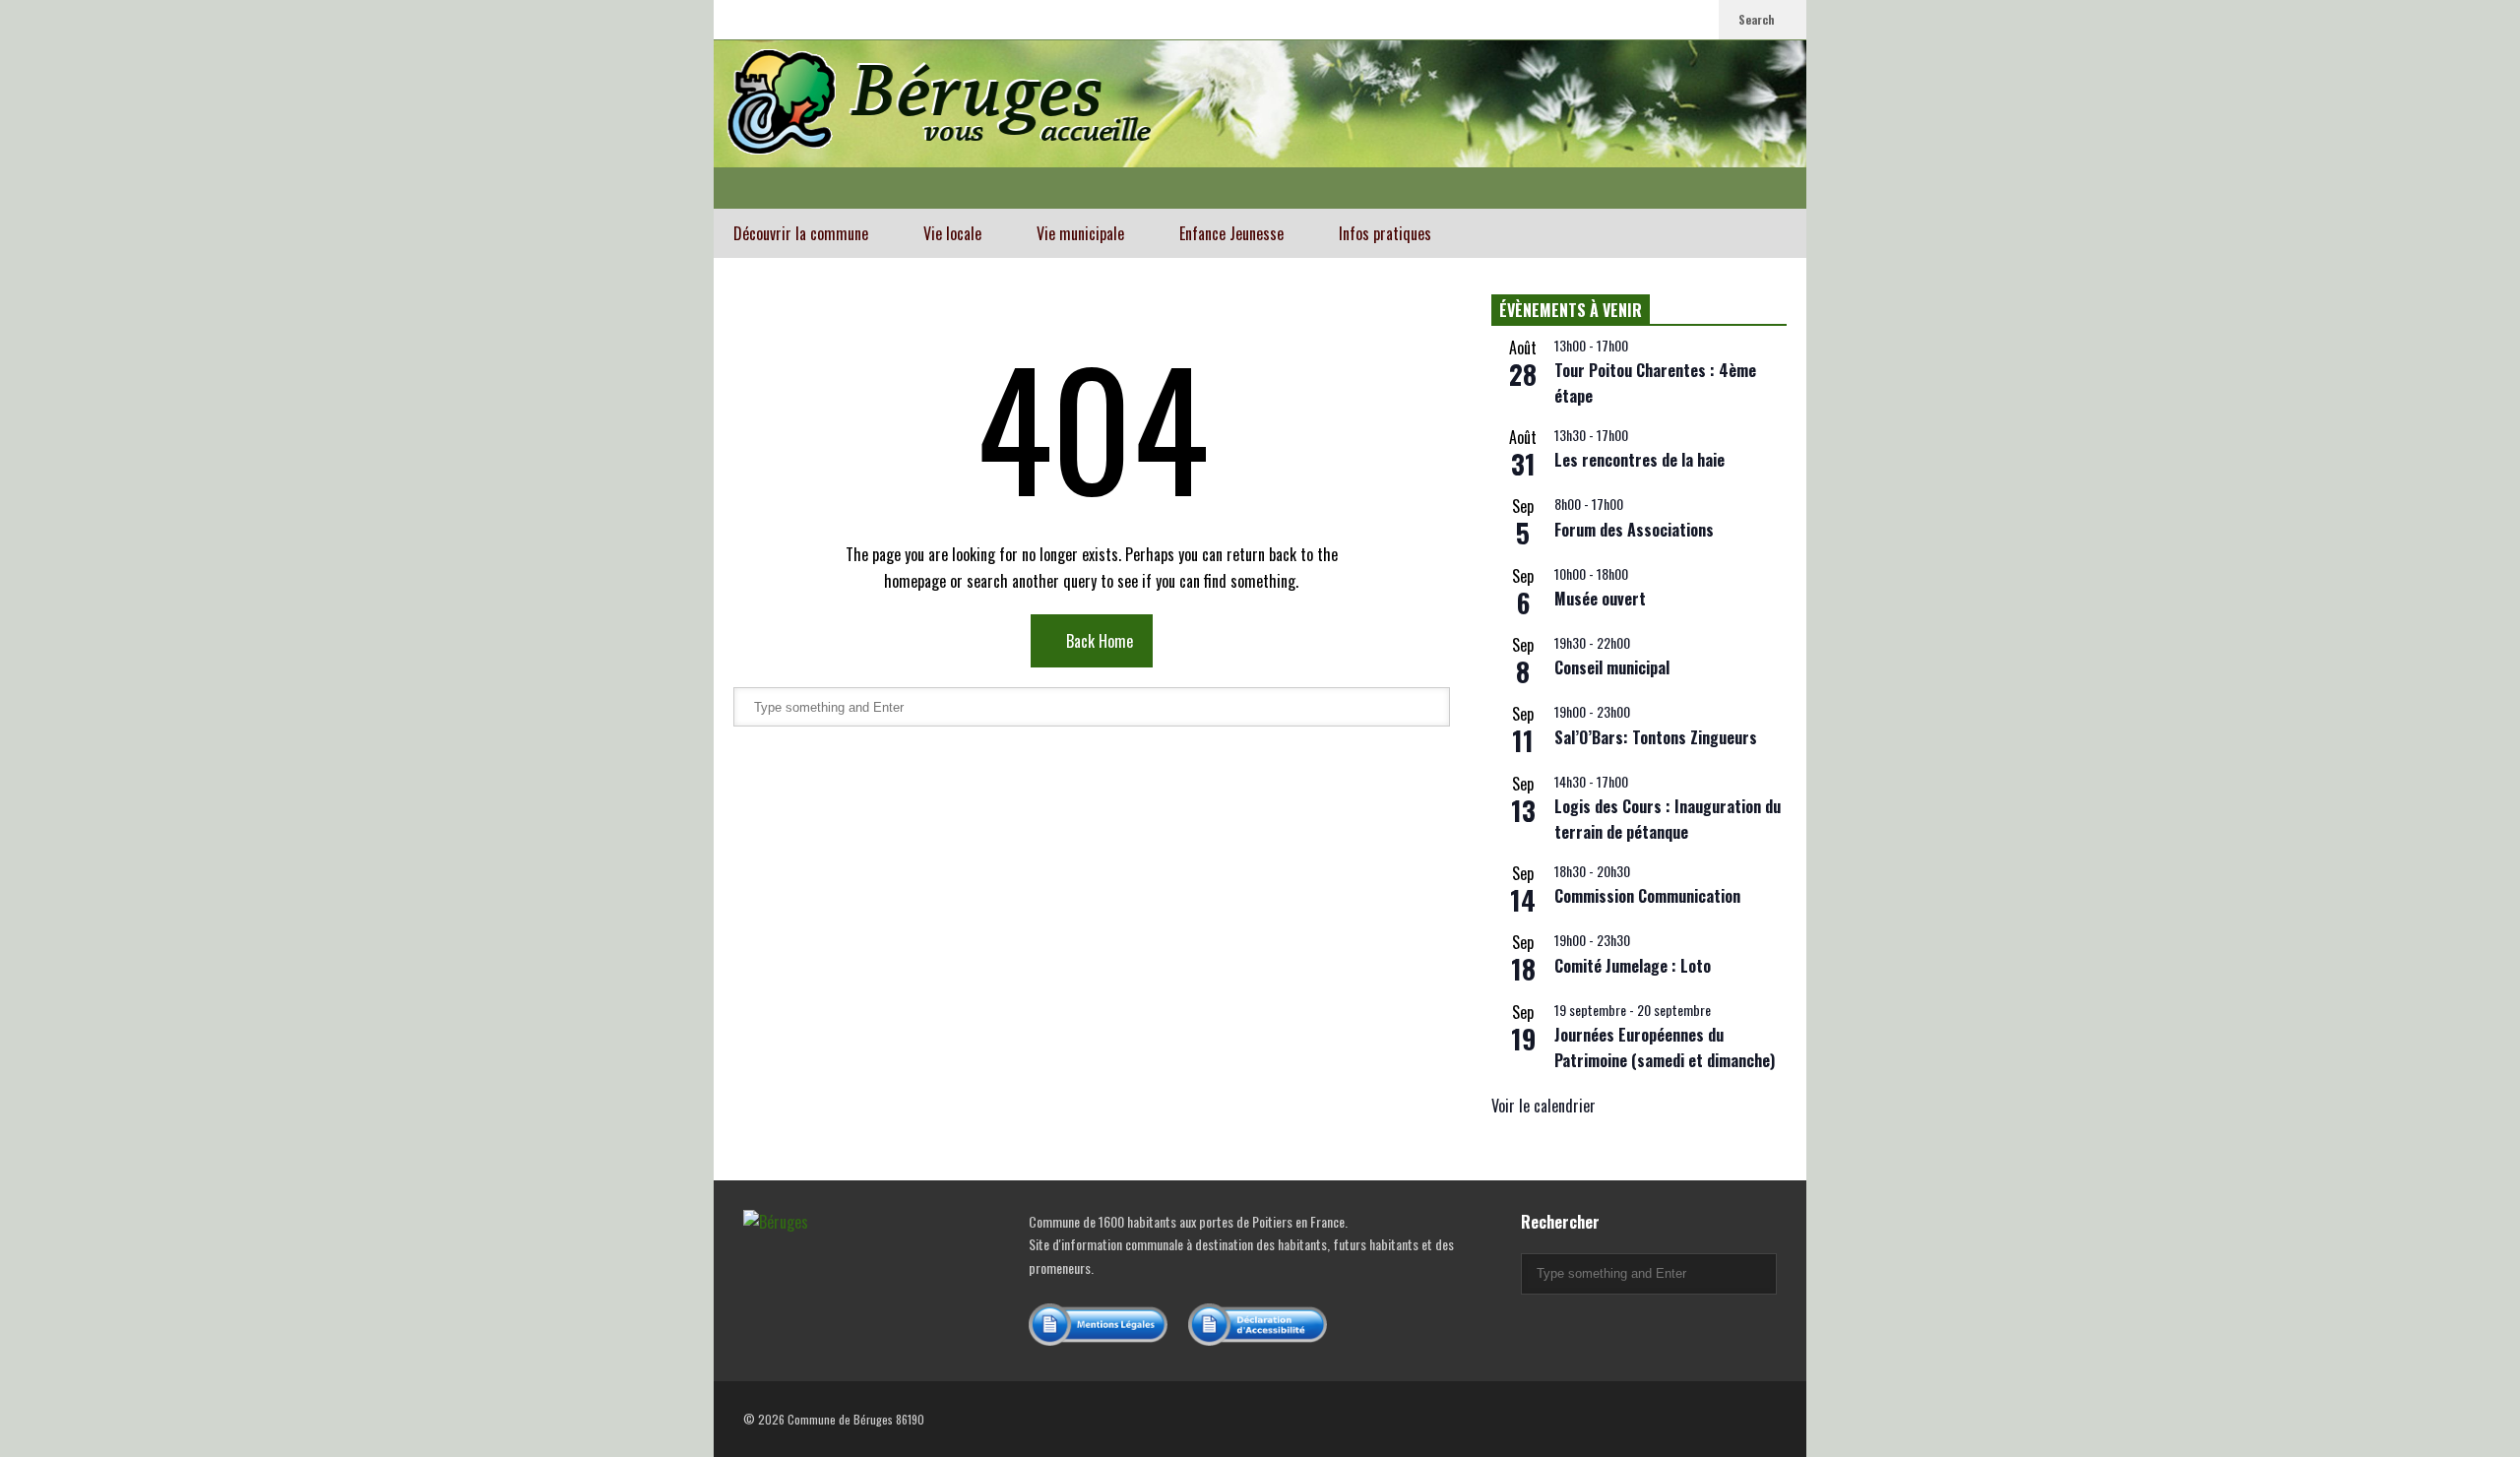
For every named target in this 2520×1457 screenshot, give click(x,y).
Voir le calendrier (1543, 1106)
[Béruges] (1260, 124)
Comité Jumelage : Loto (1633, 966)
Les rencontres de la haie (1639, 460)
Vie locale (954, 233)
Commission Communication (1647, 896)
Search (1758, 19)
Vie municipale (1082, 233)
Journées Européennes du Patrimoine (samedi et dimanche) (1665, 1047)
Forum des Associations (1634, 530)
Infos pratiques (1387, 233)
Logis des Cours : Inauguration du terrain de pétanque (1668, 819)
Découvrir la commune (803, 233)
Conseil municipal (1612, 667)
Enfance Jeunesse (1233, 233)
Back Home (1098, 641)
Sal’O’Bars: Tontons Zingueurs (1656, 737)
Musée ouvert (1600, 599)
